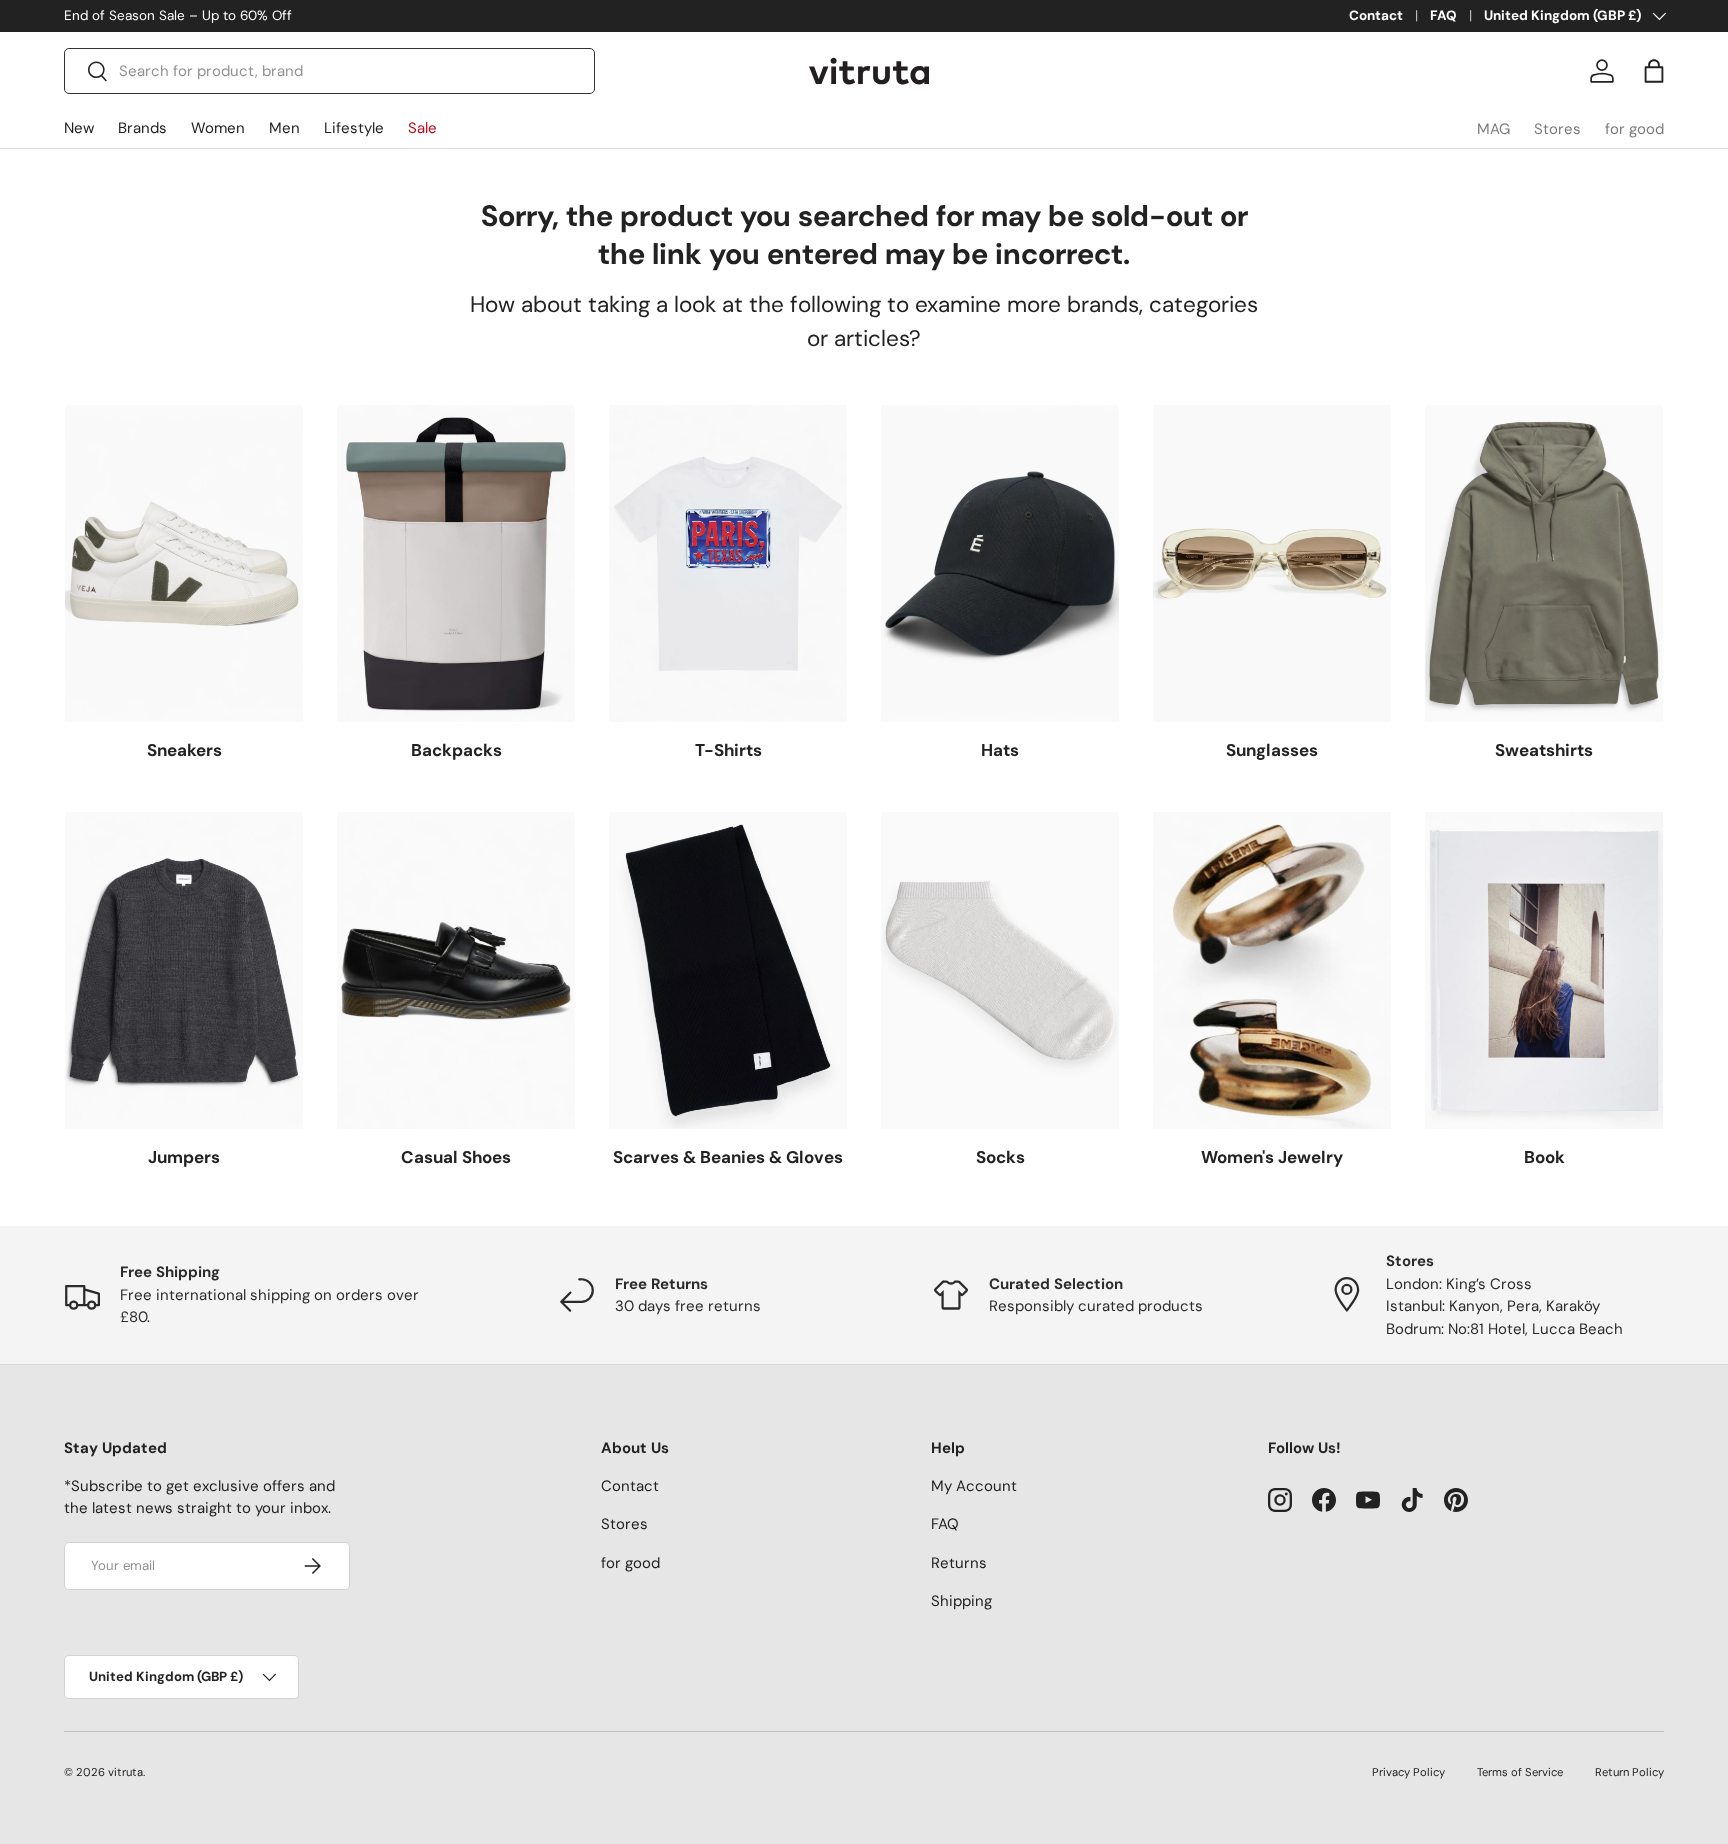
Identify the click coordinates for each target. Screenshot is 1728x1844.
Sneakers (184, 750)
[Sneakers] (184, 563)
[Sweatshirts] (1544, 563)
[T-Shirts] (728, 563)
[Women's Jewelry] (1272, 970)
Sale (422, 128)
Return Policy (1629, 1772)
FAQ (1443, 15)
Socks (1000, 1157)
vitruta (125, 1772)
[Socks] (1000, 970)
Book (1544, 1157)
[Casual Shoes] (456, 970)
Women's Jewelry (1272, 1157)
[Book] (1544, 970)
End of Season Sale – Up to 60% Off (178, 15)
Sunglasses (1272, 750)
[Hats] (1000, 563)
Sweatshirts (1544, 750)
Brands (142, 128)
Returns (959, 1563)
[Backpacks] (456, 563)
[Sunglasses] (1272, 563)
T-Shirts (728, 750)
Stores (1557, 129)
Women (218, 128)
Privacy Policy (1408, 1772)
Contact (1376, 15)
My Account (974, 1486)
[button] (1654, 71)
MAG (1493, 129)
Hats (1000, 750)
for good (1634, 129)
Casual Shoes (456, 1157)
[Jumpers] (184, 970)
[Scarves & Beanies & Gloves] (728, 970)
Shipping (961, 1601)
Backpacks (456, 750)
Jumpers (184, 1157)
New (79, 128)
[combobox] (329, 71)
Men (284, 128)
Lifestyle (354, 128)
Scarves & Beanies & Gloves (728, 1157)
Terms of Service (1520, 1772)
